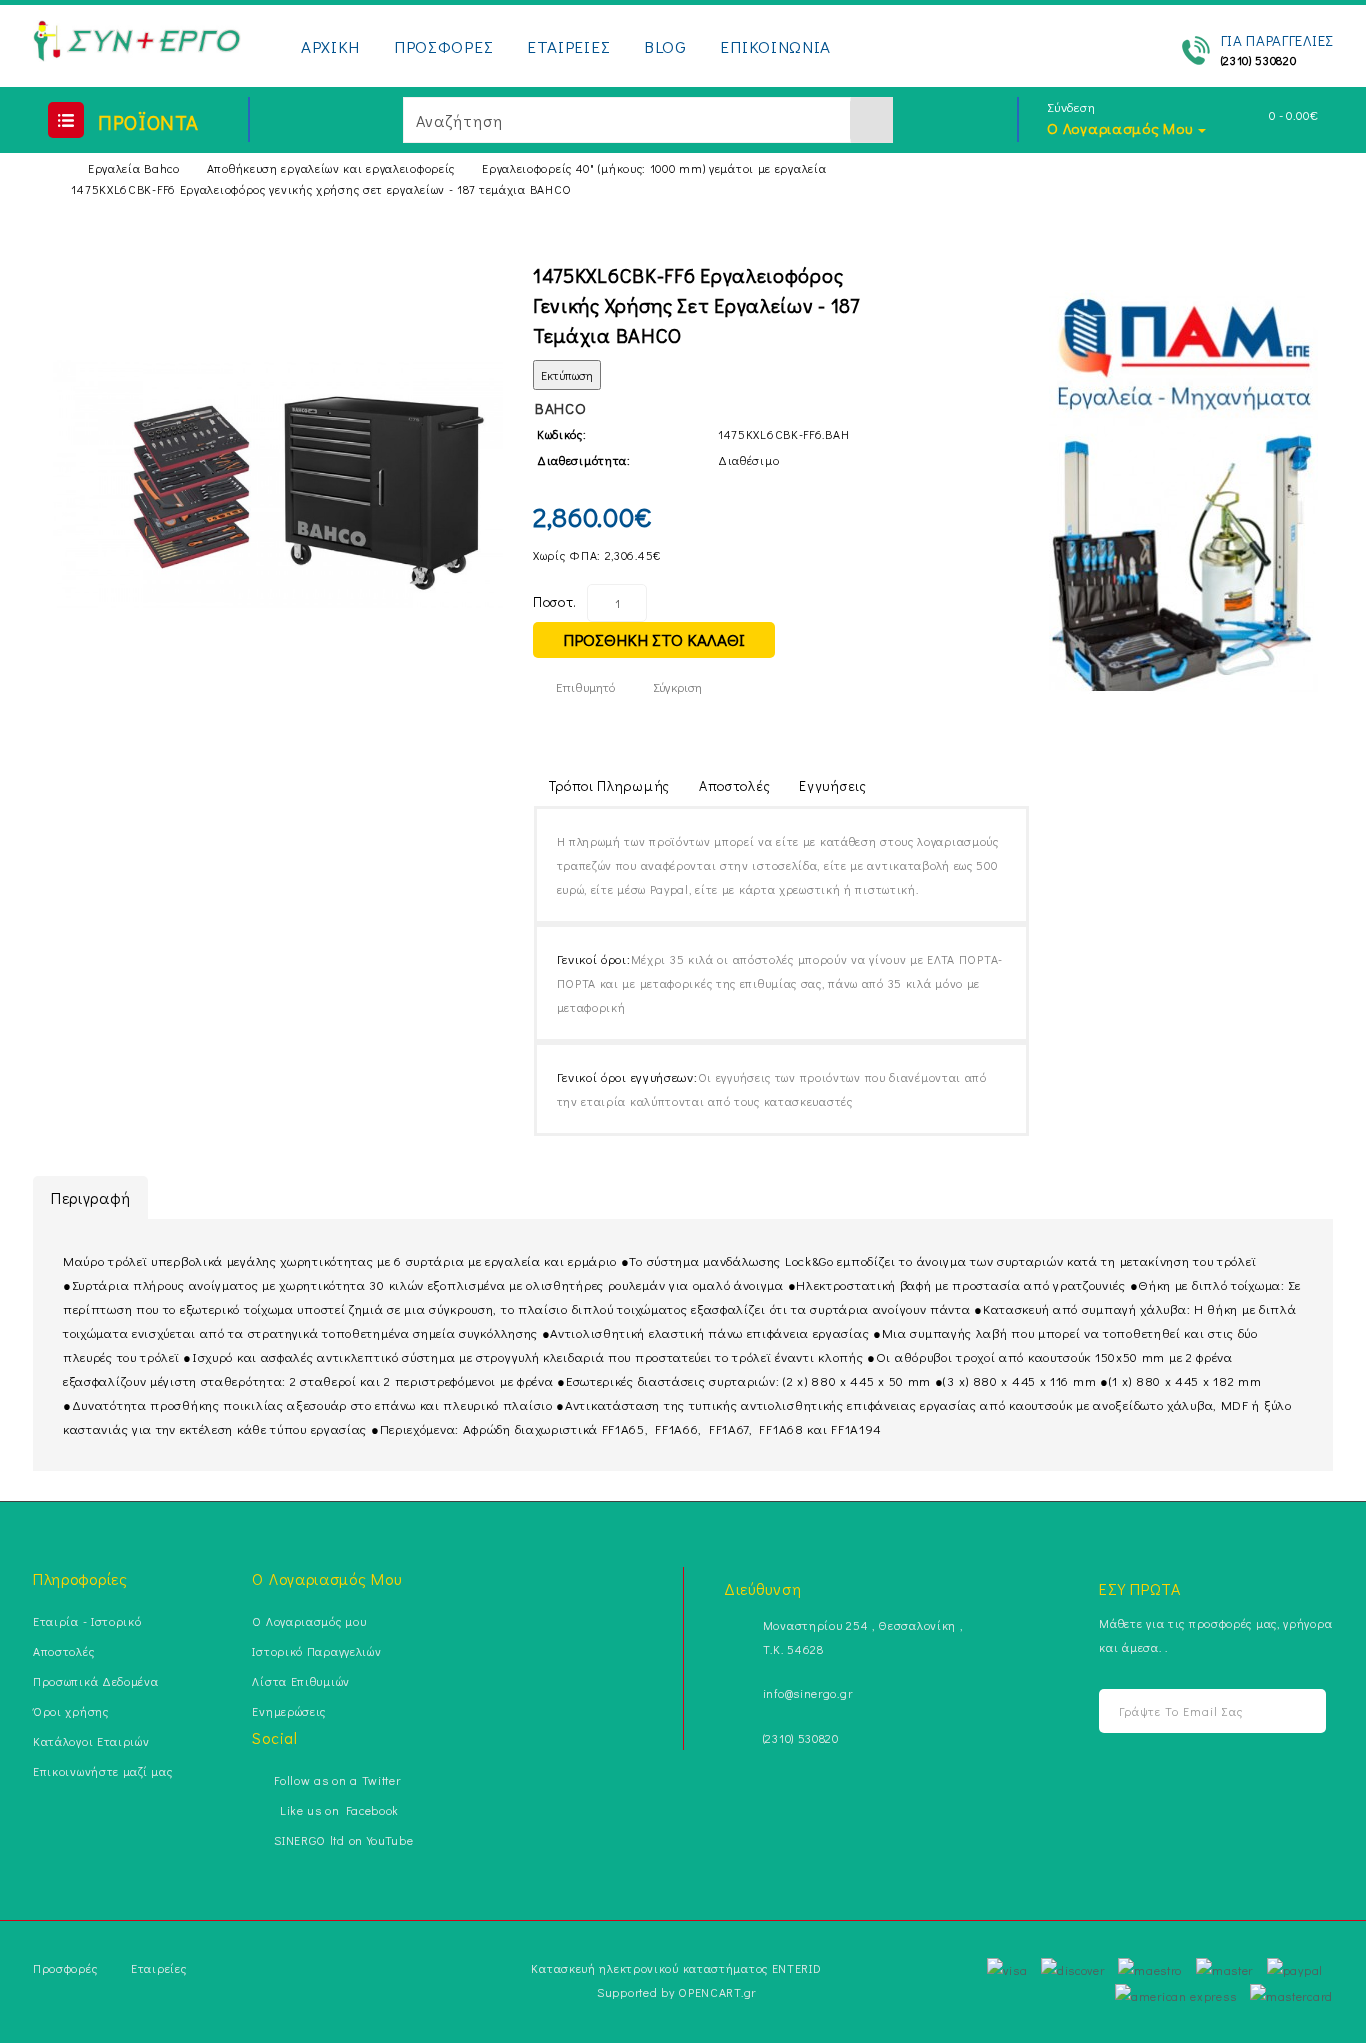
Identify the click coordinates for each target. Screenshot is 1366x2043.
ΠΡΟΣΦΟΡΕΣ (443, 46)
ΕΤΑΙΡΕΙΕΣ (568, 46)
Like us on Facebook (336, 1810)
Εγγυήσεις (832, 785)
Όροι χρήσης (71, 1711)
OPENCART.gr (717, 1992)
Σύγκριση (677, 686)
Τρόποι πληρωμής (610, 785)
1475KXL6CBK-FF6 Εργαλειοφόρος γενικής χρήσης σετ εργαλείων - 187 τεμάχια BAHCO (321, 189)
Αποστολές (734, 785)
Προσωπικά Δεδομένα (96, 1681)
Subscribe (1300, 1711)
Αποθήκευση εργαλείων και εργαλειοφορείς (331, 168)
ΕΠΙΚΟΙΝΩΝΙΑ (775, 46)
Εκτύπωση (567, 375)
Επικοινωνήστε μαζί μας (102, 1771)
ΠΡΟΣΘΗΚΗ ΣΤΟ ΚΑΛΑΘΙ (654, 639)
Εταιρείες (158, 1968)
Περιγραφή (90, 1197)
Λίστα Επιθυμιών (301, 1681)
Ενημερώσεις (289, 1711)
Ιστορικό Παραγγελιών (316, 1651)
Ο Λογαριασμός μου (309, 1621)
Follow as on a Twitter (337, 1780)
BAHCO (561, 408)
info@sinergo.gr (808, 1693)
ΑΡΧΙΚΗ (330, 46)
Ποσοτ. (555, 601)
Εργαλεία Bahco (134, 168)
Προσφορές (65, 1968)
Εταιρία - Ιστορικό (87, 1621)
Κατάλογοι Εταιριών (91, 1741)
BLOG (665, 46)
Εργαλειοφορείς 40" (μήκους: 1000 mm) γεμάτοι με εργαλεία (654, 168)
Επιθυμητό (585, 686)
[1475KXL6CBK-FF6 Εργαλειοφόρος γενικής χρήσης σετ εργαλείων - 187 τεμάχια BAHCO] (278, 485)
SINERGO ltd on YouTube (343, 1840)
